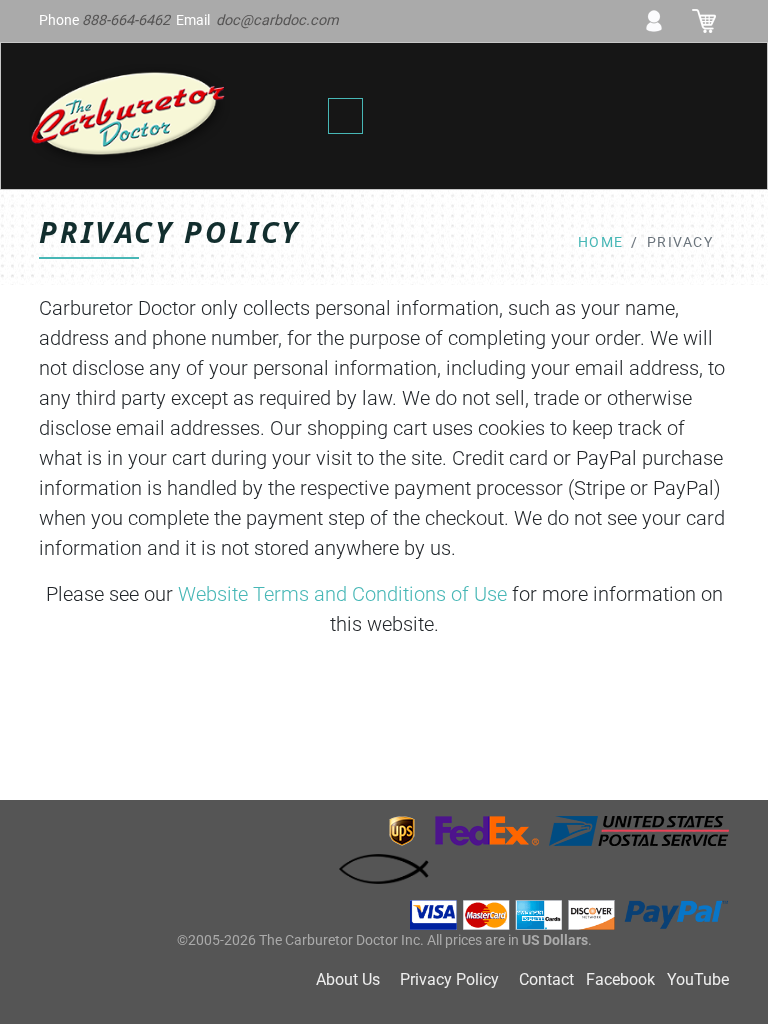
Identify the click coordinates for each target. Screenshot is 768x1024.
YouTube (698, 979)
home (601, 242)
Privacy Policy (449, 979)
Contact (546, 979)
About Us (348, 979)
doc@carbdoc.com (277, 20)
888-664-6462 (126, 20)
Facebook (620, 979)
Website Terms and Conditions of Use (342, 594)
